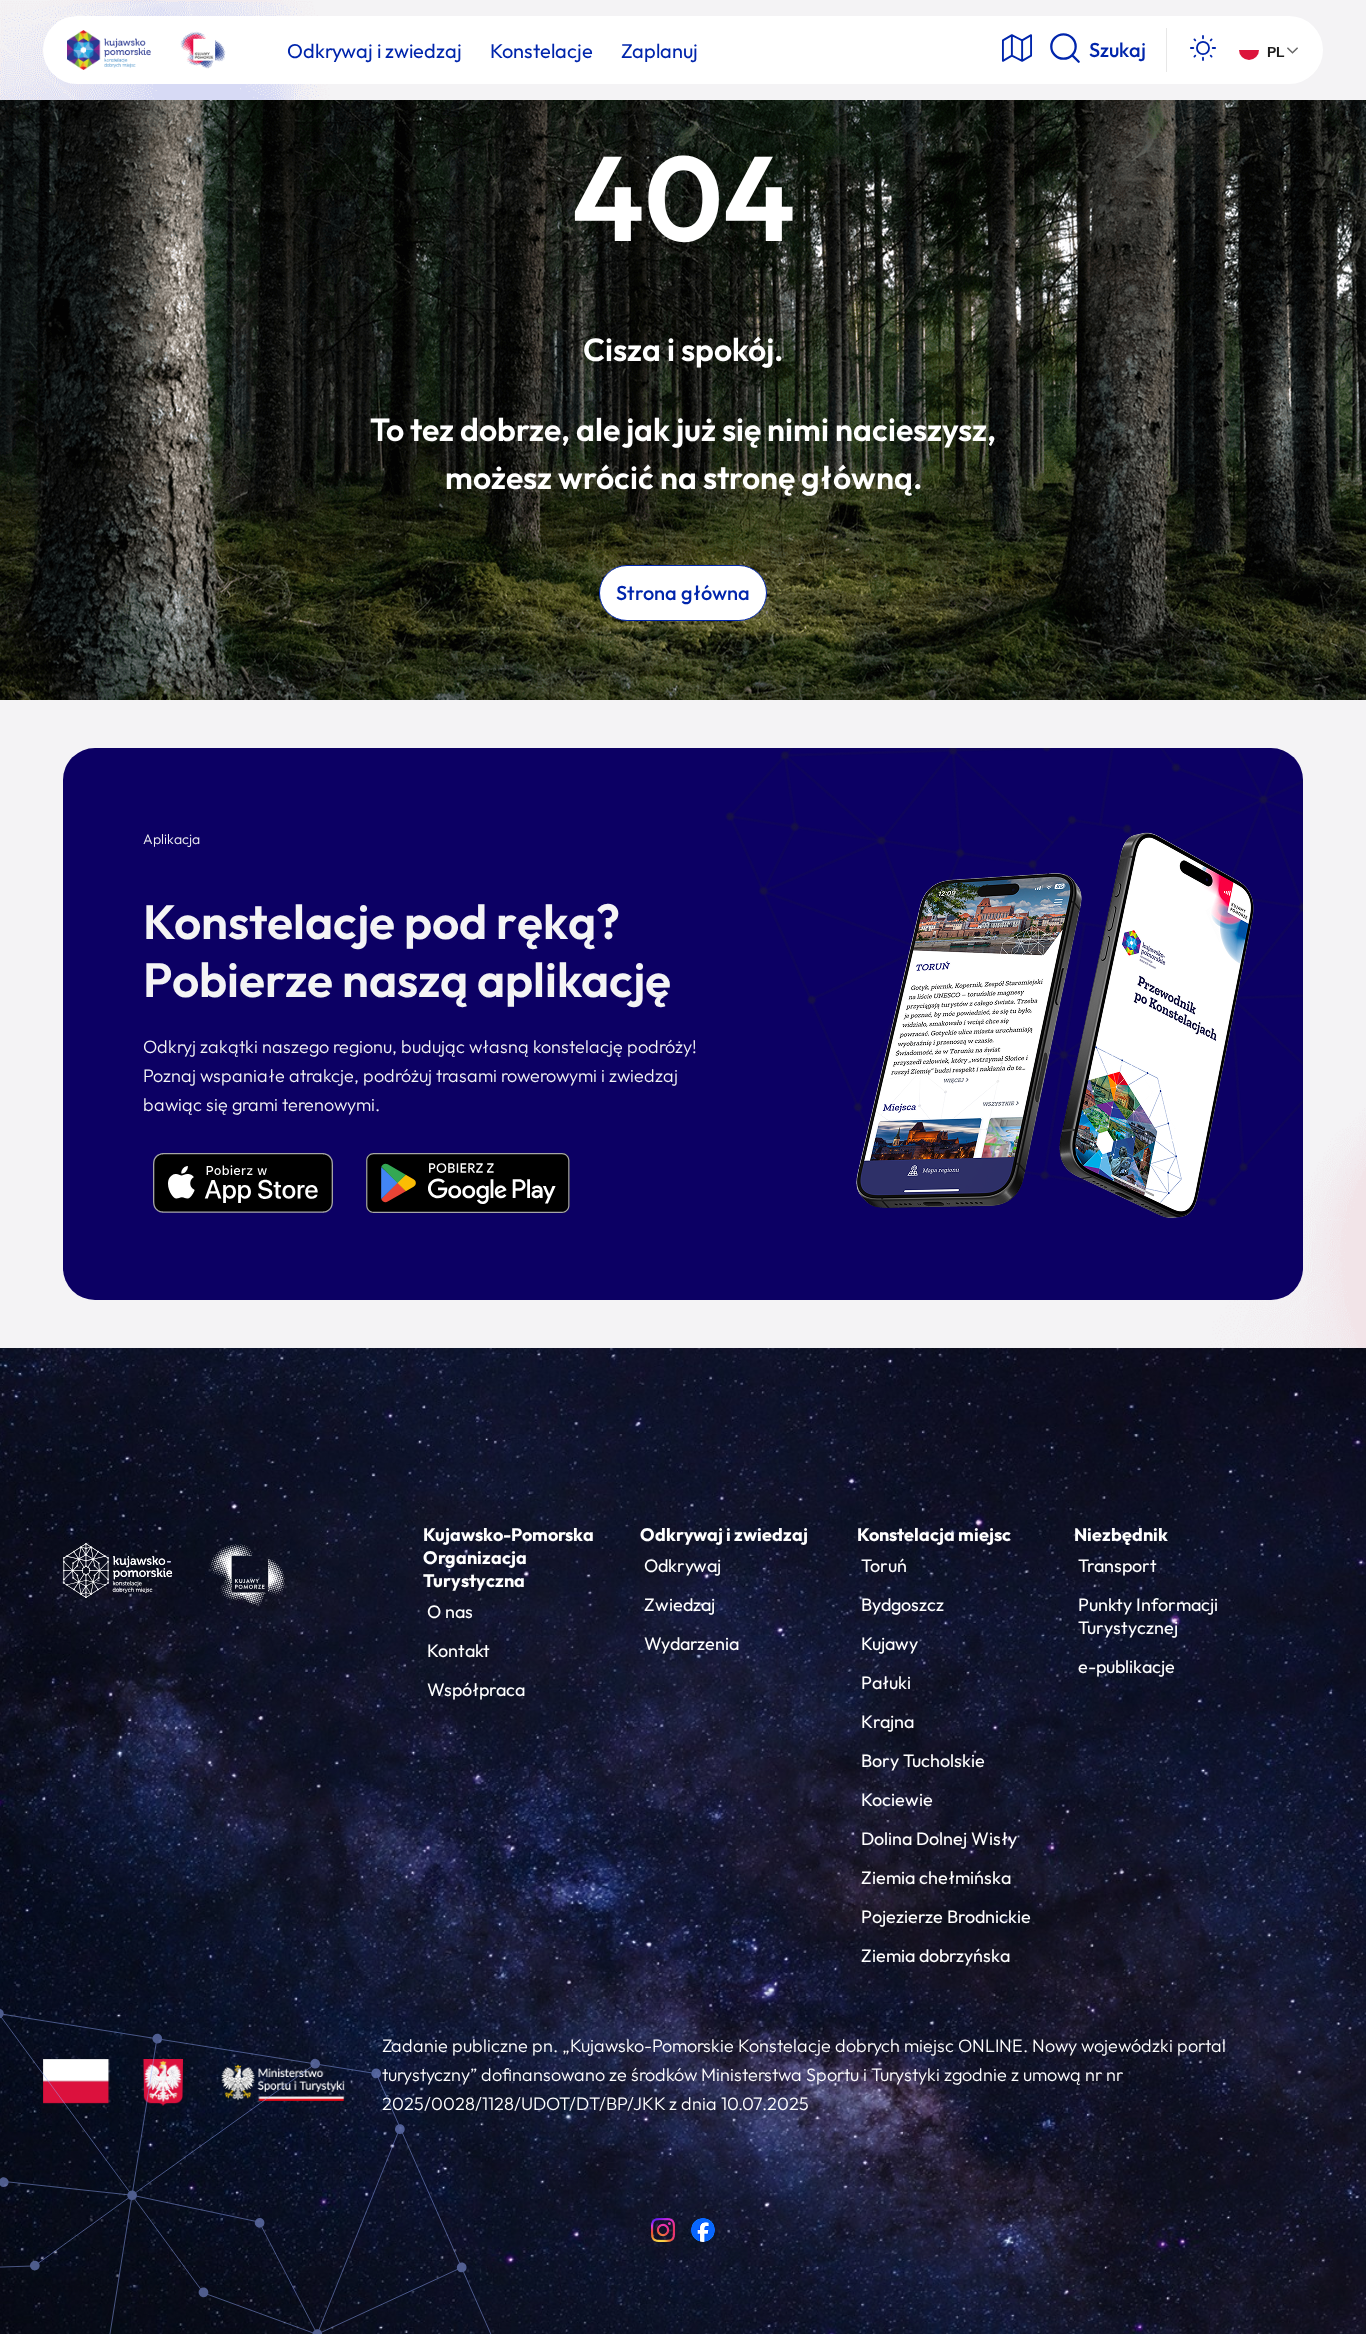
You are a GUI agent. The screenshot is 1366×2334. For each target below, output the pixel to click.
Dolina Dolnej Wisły (939, 1838)
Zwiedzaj (679, 1604)
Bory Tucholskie (923, 1760)
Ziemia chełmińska (936, 1877)
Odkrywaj (682, 1565)
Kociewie (897, 1799)
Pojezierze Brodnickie (946, 1916)
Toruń (884, 1565)
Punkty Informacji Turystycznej (1148, 1616)
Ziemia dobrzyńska (935, 1955)
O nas (450, 1611)
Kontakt (458, 1650)
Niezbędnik (1121, 1534)
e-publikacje (1126, 1666)
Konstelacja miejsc (934, 1534)
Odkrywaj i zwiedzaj (724, 1534)
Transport (1117, 1565)
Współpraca (476, 1689)
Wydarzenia (691, 1643)
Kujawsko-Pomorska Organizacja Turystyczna (508, 1557)
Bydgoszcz (902, 1604)
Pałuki (886, 1682)
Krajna (887, 1721)
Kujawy (889, 1643)
